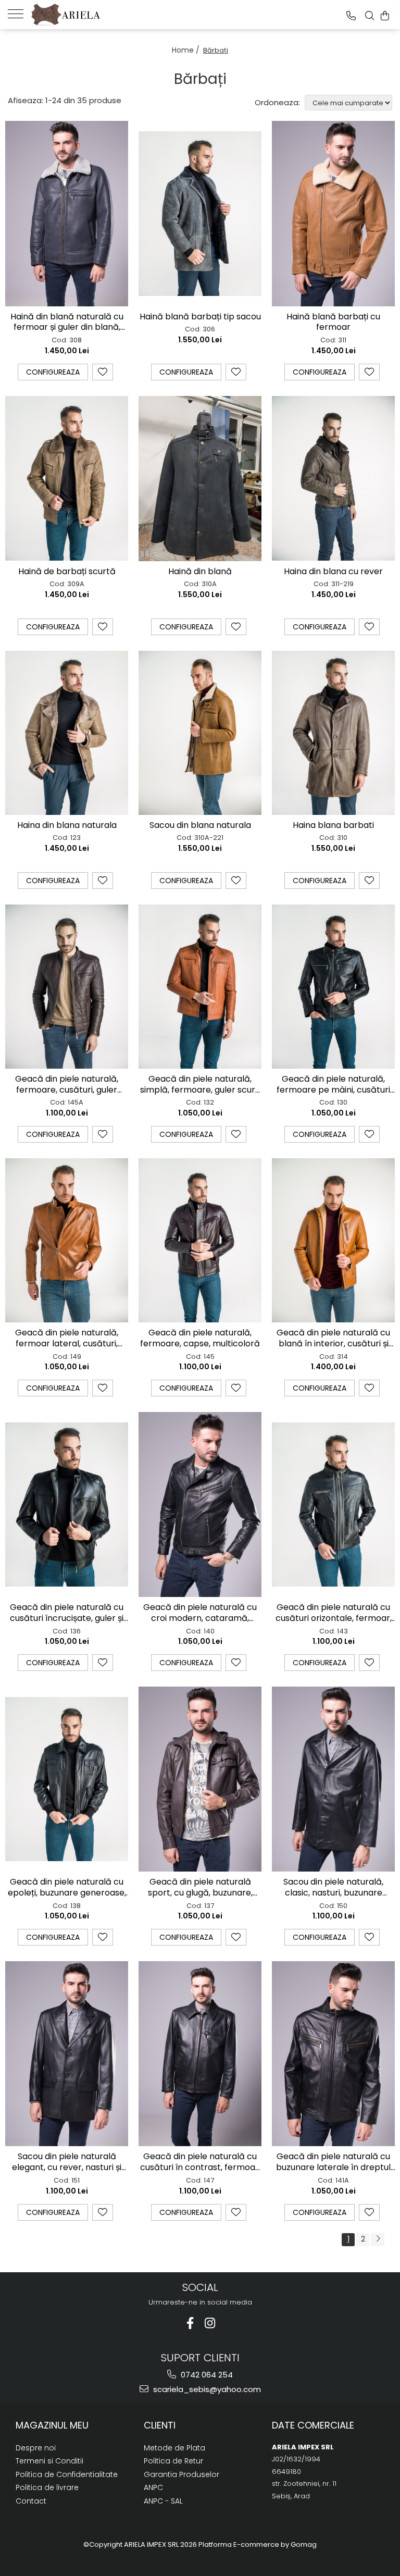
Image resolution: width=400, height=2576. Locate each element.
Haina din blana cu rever (333, 572)
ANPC (153, 2487)
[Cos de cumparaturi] (385, 16)
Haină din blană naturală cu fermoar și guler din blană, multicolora (67, 323)
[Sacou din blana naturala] (200, 733)
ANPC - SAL (163, 2501)
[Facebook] (190, 2323)
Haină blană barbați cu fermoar (333, 323)
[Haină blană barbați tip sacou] (200, 213)
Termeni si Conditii (49, 2461)
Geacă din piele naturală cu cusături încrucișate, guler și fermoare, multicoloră (67, 1613)
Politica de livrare (47, 2487)
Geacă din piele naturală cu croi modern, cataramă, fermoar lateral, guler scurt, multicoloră (200, 1613)
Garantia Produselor (182, 2474)
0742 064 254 (206, 2375)
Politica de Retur (173, 2461)
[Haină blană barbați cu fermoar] (333, 213)
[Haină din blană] (200, 479)
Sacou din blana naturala (200, 826)
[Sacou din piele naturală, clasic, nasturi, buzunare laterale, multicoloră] (333, 1779)
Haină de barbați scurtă (67, 572)
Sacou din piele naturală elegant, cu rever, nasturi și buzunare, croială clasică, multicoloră (67, 2162)
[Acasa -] (83, 15)
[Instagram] (210, 2323)
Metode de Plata (174, 2448)
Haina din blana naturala (67, 826)
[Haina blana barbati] (333, 733)
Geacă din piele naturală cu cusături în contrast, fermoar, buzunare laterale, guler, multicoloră (200, 2162)
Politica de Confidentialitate (67, 2474)
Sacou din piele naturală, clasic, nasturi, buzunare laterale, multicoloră (333, 1888)
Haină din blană (200, 572)
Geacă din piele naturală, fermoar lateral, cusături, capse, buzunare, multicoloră (67, 1339)
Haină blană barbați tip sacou (200, 317)
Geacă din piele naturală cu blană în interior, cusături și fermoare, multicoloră (333, 1339)
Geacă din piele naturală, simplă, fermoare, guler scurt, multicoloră (200, 1085)
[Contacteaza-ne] (351, 16)
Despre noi (36, 2448)
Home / (187, 50)
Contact (31, 2501)
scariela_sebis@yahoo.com (206, 2389)
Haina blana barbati (333, 826)
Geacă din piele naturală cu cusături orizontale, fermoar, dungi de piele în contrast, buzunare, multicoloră (334, 1613)
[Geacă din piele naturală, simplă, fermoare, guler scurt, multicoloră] (200, 987)
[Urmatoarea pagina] (378, 2240)
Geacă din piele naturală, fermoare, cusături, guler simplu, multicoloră (67, 1085)
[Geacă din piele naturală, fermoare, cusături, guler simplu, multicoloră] (67, 987)
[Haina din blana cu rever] (333, 478)
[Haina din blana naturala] (67, 733)
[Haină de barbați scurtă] (67, 478)
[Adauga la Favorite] (103, 372)
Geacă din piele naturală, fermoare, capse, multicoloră (200, 1339)
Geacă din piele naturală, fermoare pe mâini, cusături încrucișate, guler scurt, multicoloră (333, 1085)
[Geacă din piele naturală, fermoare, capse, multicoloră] (200, 1240)
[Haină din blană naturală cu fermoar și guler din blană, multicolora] (67, 213)
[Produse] (20, 13)
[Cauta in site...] (370, 16)
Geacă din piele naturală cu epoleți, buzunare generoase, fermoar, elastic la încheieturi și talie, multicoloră (67, 1888)
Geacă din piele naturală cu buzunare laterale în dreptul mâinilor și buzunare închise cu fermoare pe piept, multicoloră (333, 2162)
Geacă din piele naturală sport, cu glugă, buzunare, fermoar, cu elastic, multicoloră (200, 1888)
